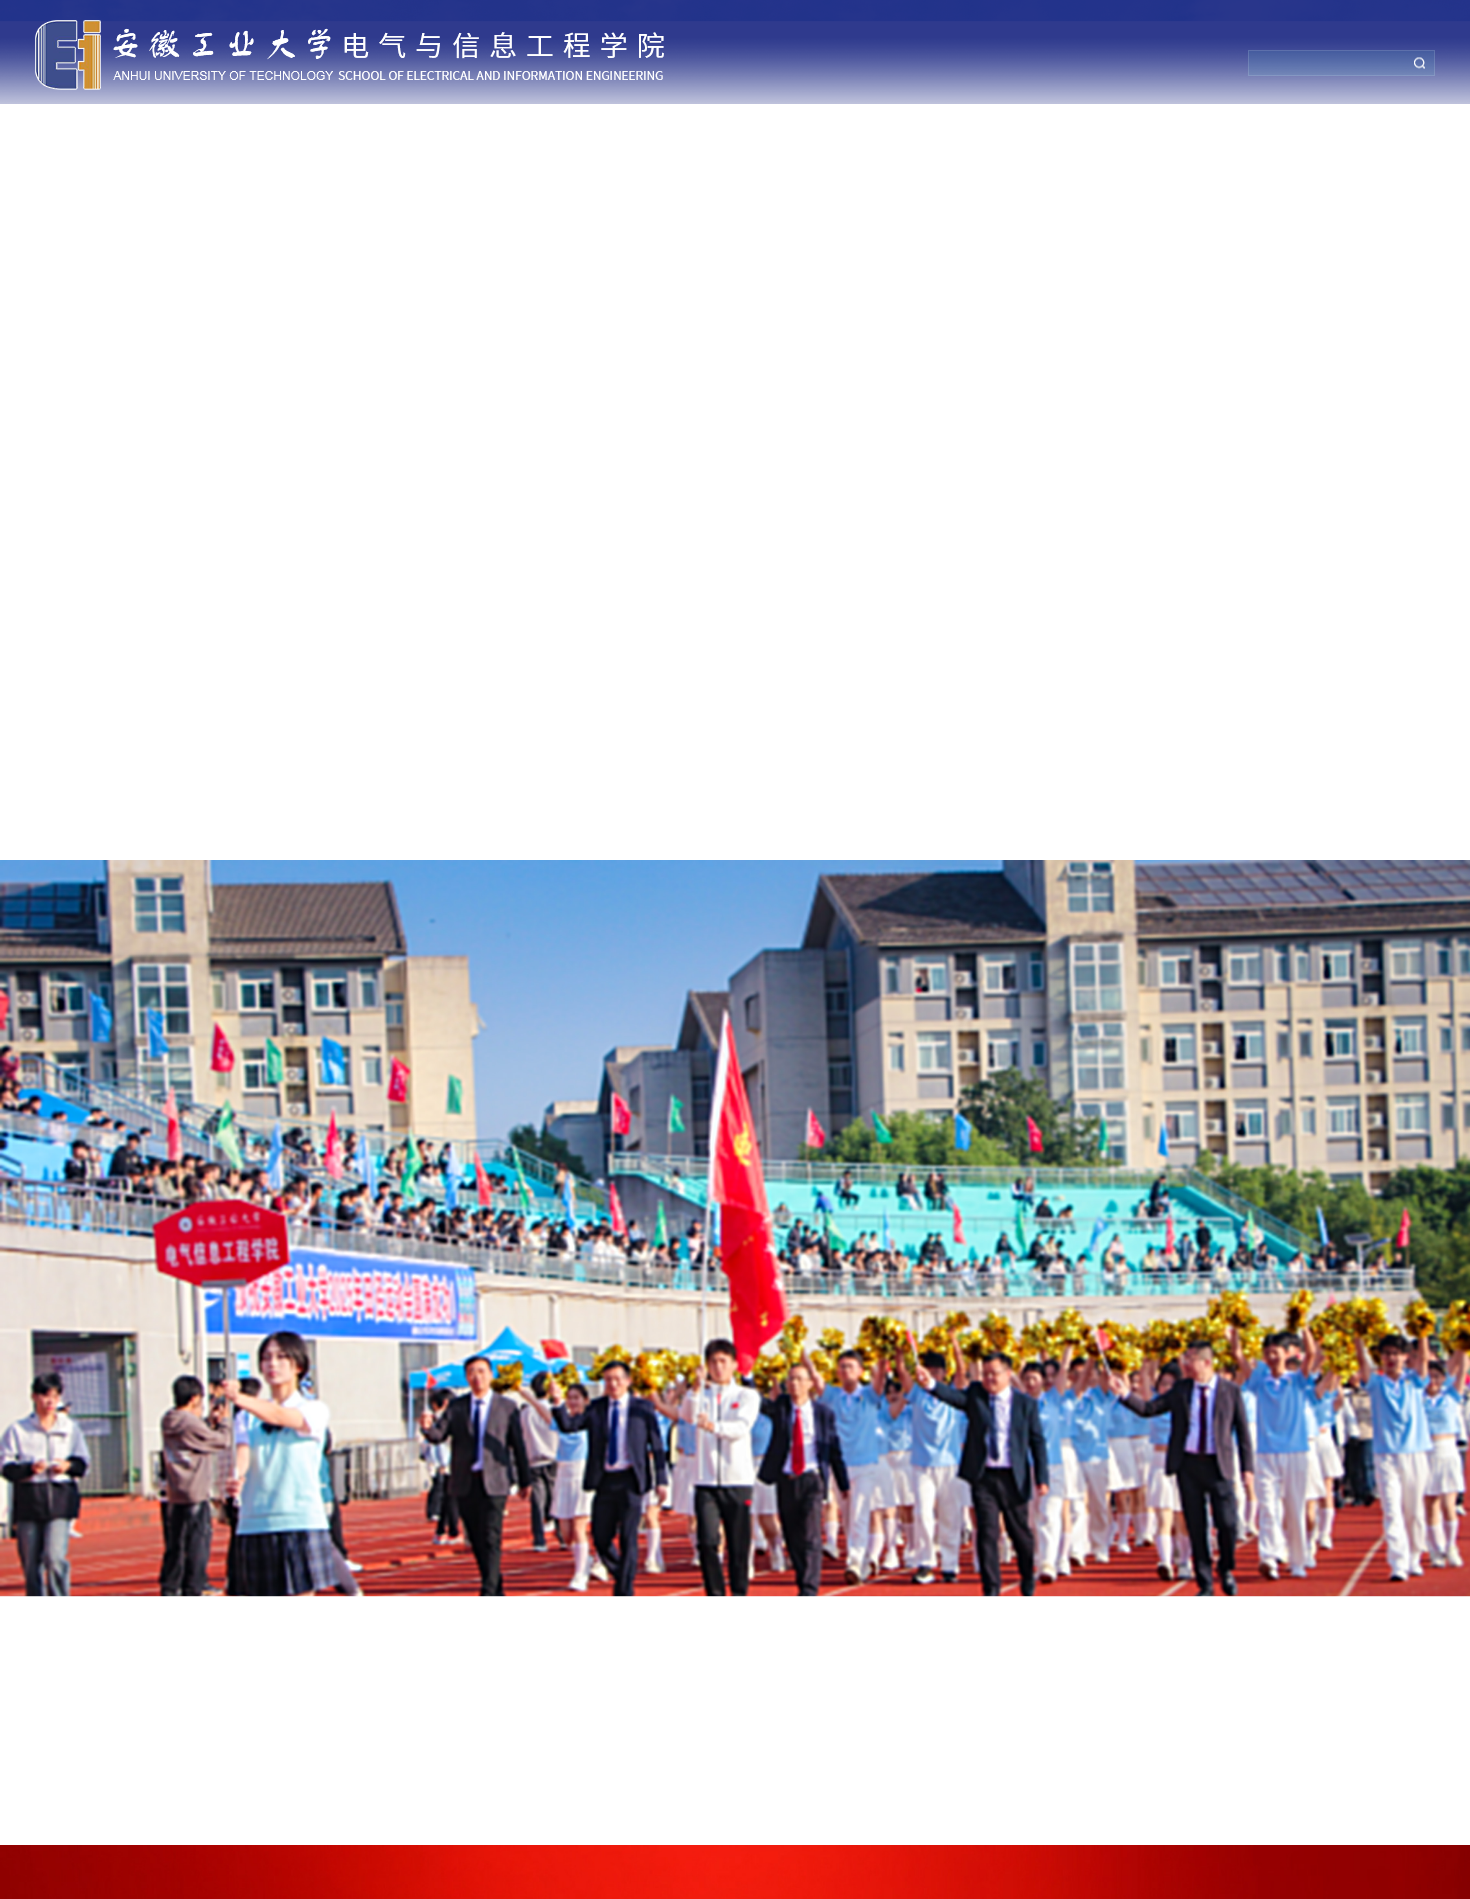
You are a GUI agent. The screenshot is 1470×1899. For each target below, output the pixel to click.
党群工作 (335, 128)
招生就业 (1055, 128)
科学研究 (575, 128)
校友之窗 (1175, 128)
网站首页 (95, 128)
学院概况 (215, 128)
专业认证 (815, 128)
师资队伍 (455, 128)
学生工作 (935, 128)
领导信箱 (1295, 128)
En (1386, 128)
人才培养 (695, 128)
